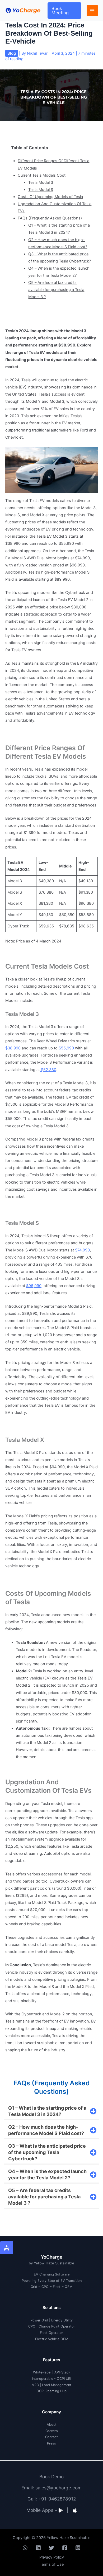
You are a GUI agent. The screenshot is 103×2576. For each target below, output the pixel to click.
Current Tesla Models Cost (42, 175)
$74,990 (82, 1250)
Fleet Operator (51, 2333)
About (52, 2425)
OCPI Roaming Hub (51, 2391)
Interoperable (43, 2379)
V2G (35, 2385)
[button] (64, 11)
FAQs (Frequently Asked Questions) (50, 218)
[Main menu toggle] (92, 11)
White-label (42, 2372)
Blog (12, 53)
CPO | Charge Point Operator (52, 2326)
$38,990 (13, 1048)
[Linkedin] (38, 2548)
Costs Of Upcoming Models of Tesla (50, 197)
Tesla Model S (41, 190)
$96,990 (34, 1286)
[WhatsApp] (25, 2548)
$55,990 (67, 1048)
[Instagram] (78, 2548)
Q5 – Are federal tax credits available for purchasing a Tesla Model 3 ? (56, 290)
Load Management (57, 2385)
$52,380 (48, 1070)
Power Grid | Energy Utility (51, 2320)
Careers (52, 2431)
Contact (51, 2437)
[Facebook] (65, 2548)
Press (51, 2443)
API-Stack (62, 2372)
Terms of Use (52, 2564)
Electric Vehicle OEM (52, 2339)
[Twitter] (51, 2548)
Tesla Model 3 (41, 182)
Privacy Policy (52, 2557)
